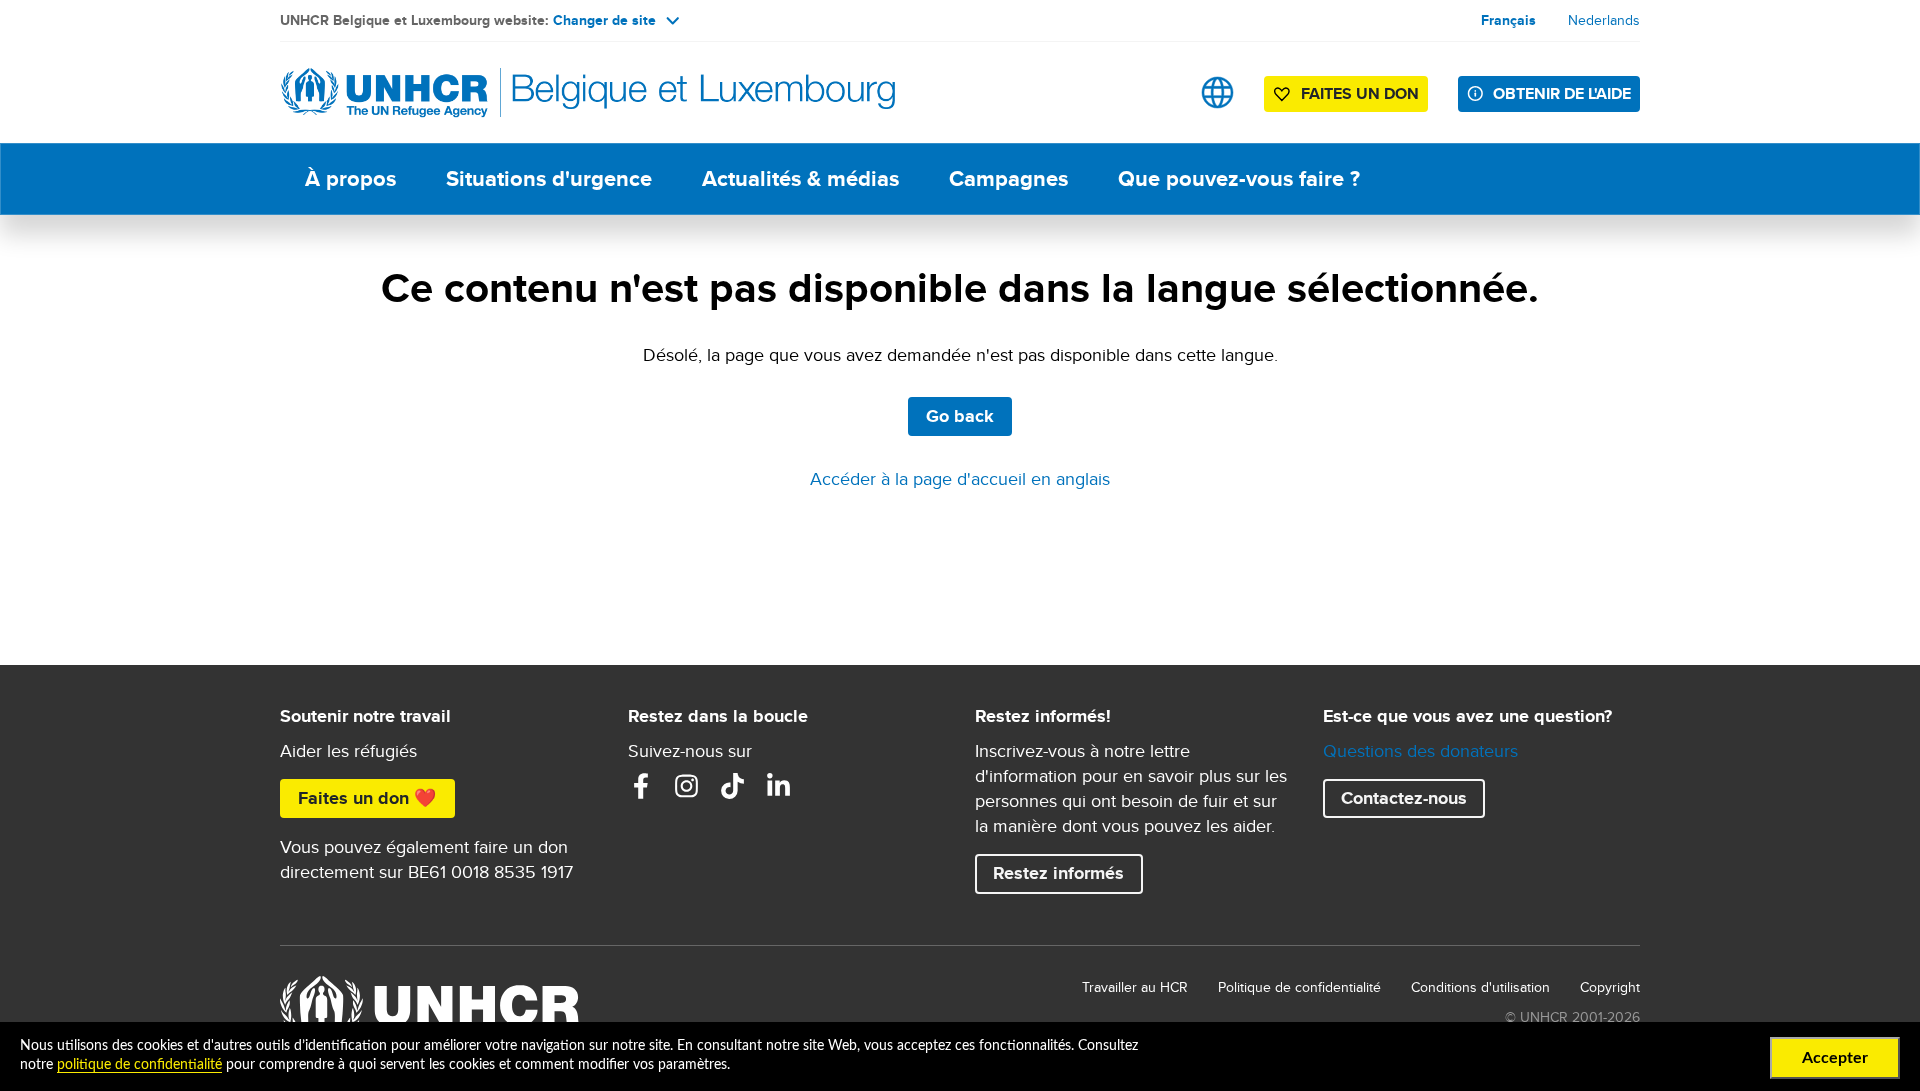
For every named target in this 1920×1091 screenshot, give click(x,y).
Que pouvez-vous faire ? (1239, 178)
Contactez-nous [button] (1404, 798)
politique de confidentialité (139, 1065)
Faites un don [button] (1360, 93)
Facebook (641, 786)
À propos (350, 178)
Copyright (1610, 987)
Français (1508, 20)
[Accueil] (420, 92)
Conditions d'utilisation (1480, 987)
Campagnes (1008, 178)
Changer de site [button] (604, 20)
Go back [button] (960, 416)
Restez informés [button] (1058, 873)
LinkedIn (779, 786)
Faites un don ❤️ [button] (367, 798)
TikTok (733, 786)
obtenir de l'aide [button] (1562, 93)
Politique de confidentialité (1299, 987)
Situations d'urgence (549, 178)
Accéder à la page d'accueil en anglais (960, 478)
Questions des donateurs (1420, 750)
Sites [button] (1217, 92)
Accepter (1835, 1058)
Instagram (687, 786)
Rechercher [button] (1154, 92)
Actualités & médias (800, 178)
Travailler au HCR (1135, 987)
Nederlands (1604, 20)
